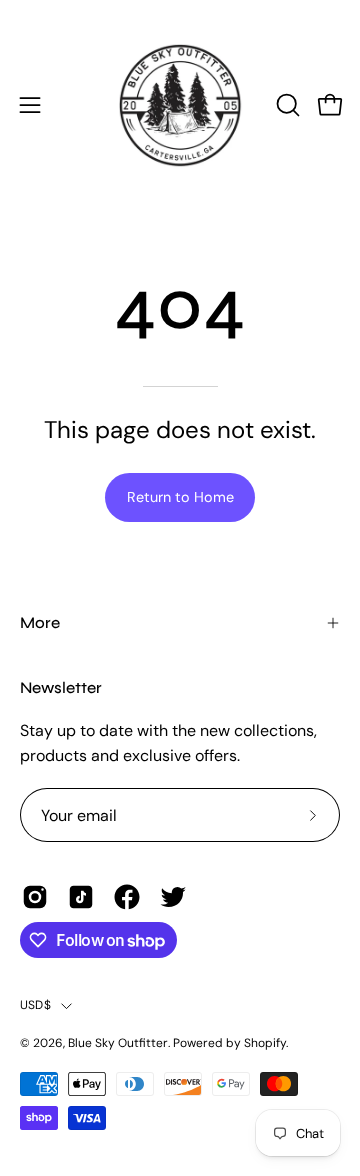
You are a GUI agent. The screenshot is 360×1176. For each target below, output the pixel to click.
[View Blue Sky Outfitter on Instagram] (35, 897)
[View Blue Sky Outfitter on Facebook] (127, 897)
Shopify (265, 1043)
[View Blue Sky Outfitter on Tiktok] (81, 897)
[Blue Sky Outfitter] (180, 105)
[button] (286, 105)
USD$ (35, 1005)
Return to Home (180, 497)
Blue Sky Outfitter (118, 1043)
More (40, 622)
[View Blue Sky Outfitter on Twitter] (173, 897)
